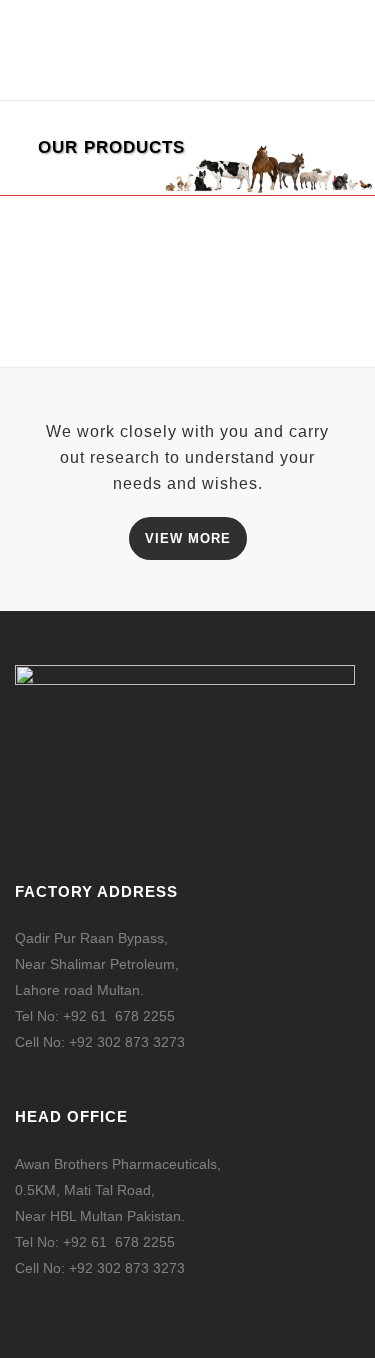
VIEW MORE (188, 538)
